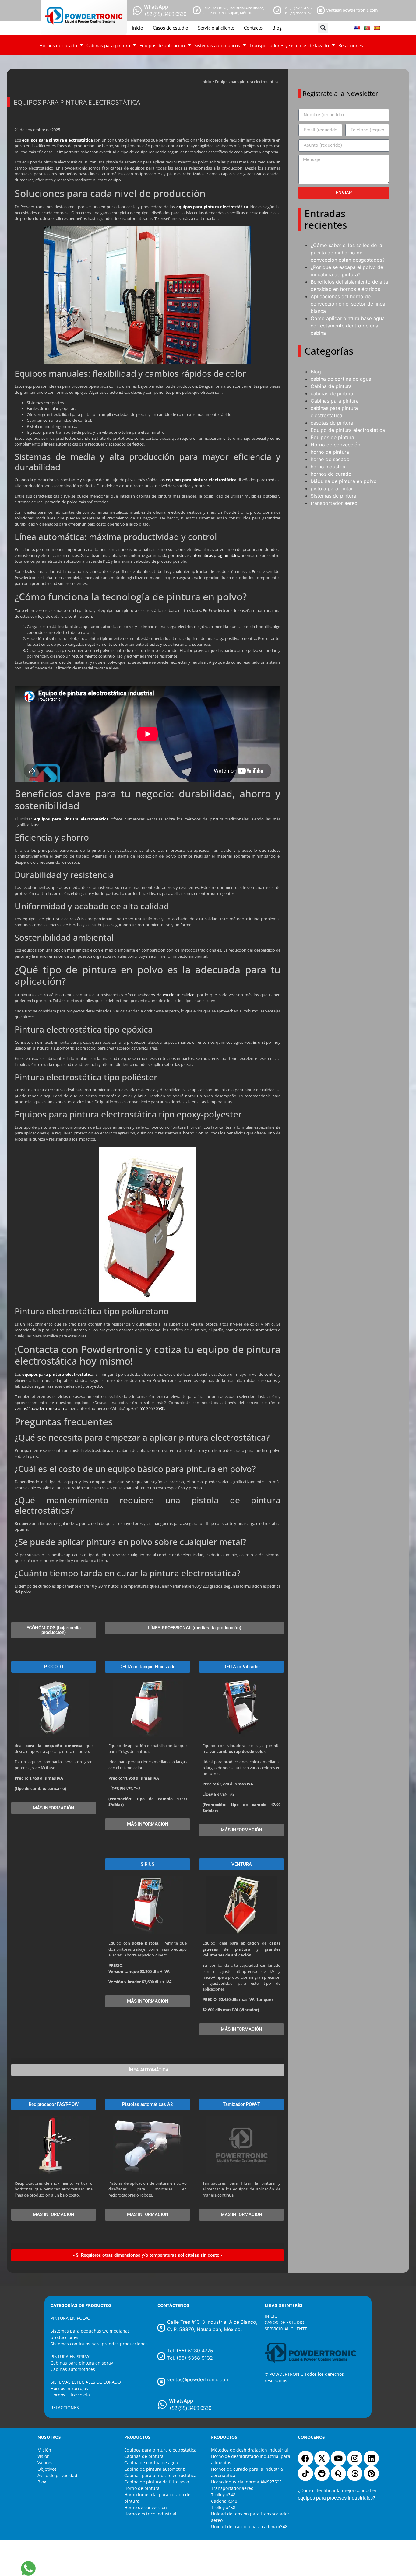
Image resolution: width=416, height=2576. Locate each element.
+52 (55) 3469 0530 (148, 1408)
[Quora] (338, 2473)
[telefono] (277, 10)
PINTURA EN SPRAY (70, 2356)
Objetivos (47, 2469)
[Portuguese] (367, 28)
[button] (323, 28)
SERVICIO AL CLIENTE (286, 2329)
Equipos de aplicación (162, 45)
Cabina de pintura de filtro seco (157, 2482)
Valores (45, 2463)
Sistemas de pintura (333, 496)
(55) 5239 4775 (301, 8)
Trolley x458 (223, 2507)
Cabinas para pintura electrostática (160, 2475)
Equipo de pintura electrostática (348, 430)
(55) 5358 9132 (301, 13)
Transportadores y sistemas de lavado (289, 45)
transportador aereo (334, 503)
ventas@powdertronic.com (352, 10)
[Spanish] (377, 28)
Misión (44, 2450)
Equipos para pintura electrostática (160, 2450)
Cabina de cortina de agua (151, 2463)
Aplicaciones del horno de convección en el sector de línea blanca (348, 304)
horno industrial (329, 467)
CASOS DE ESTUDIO (284, 2322)
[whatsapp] (137, 10)
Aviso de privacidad (57, 2475)
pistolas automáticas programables (207, 555)
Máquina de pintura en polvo (344, 481)
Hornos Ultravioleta (70, 2395)
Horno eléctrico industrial (150, 2514)
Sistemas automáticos (217, 45)
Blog (277, 28)
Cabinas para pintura (108, 45)
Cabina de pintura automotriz (155, 2469)
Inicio (137, 28)
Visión (44, 2456)
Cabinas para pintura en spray (82, 2363)
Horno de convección (335, 445)
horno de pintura (330, 452)
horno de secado (330, 459)
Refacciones (351, 45)
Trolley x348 (223, 2495)
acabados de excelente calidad (166, 995)
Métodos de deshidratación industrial (250, 2450)
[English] (357, 28)
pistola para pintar (332, 488)
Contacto (253, 28)
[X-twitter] (322, 2458)
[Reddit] (322, 2473)
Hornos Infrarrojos (69, 2388)
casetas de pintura (332, 423)
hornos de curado (331, 474)
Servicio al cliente (216, 28)
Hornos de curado (58, 45)
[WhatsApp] (162, 2404)
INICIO (271, 2316)
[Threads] (355, 2473)
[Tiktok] (305, 2473)
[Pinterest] (371, 2473)
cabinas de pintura (332, 393)
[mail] (321, 10)
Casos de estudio (171, 28)
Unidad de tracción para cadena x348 (249, 2527)
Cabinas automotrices (73, 2369)
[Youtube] (338, 2458)
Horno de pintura (142, 2488)
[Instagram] (355, 2458)
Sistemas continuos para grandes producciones (99, 2344)
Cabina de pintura (331, 386)
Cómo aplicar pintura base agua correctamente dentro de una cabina (348, 326)
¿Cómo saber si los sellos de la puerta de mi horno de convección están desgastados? (348, 253)
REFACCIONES (65, 2408)
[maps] (197, 10)
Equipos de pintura (332, 437)
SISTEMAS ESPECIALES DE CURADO (86, 2382)
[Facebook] (305, 2458)
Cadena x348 (224, 2501)
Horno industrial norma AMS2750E (246, 2482)
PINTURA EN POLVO (71, 2318)
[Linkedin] (371, 2458)
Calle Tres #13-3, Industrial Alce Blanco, (233, 8)
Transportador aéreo (232, 2488)
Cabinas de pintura (144, 2456)
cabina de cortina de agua (341, 379)
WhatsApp (156, 7)
